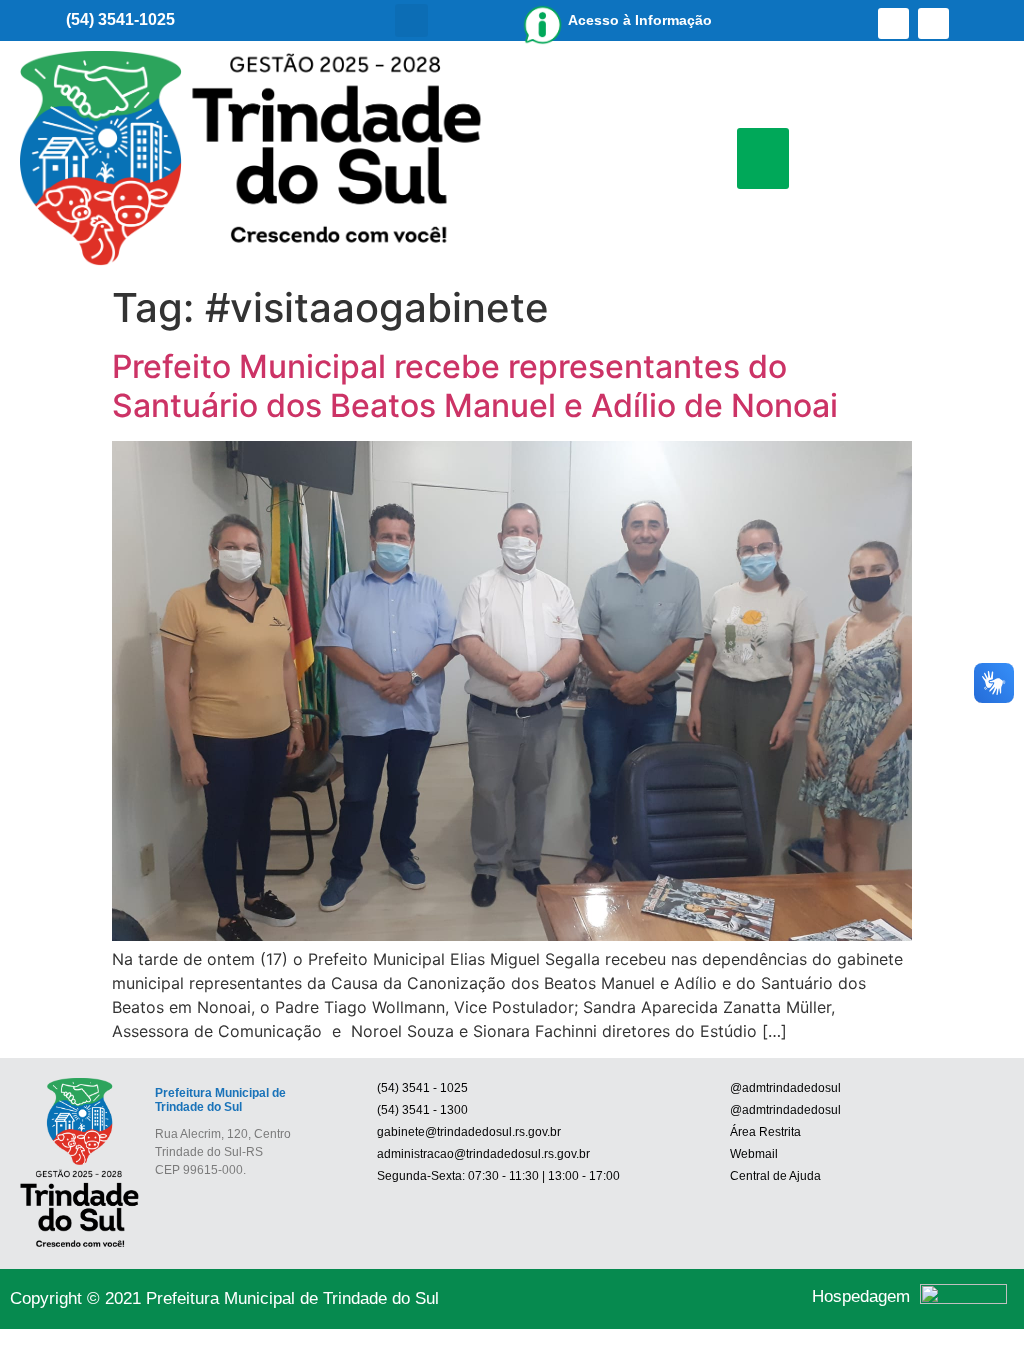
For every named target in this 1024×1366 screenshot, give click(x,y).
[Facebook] (893, 23)
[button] (411, 20)
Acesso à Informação (640, 20)
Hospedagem (861, 1296)
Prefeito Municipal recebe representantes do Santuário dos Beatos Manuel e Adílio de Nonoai (475, 385)
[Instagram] (933, 23)
